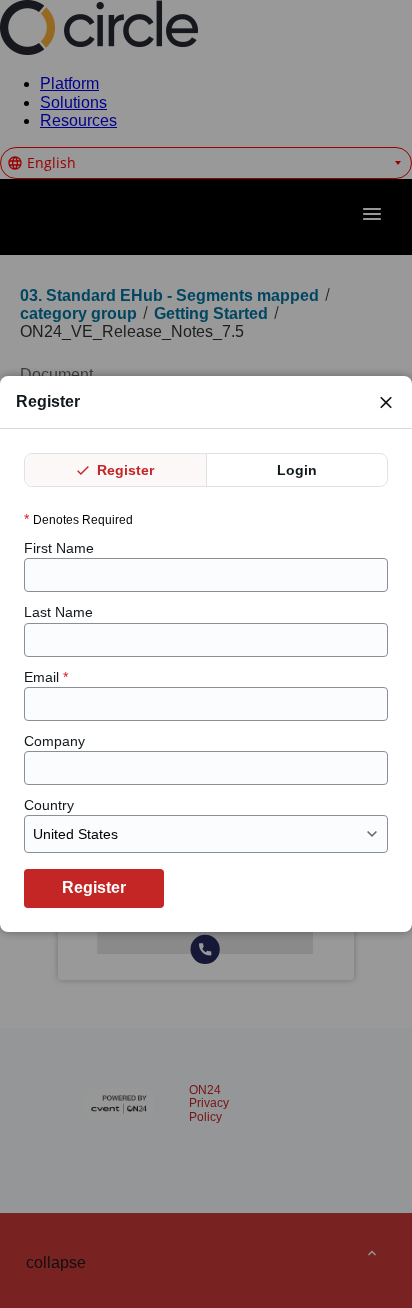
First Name (59, 548)
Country (49, 805)
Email (46, 677)
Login (297, 470)
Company (54, 741)
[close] (386, 402)
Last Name (58, 612)
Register (123, 470)
